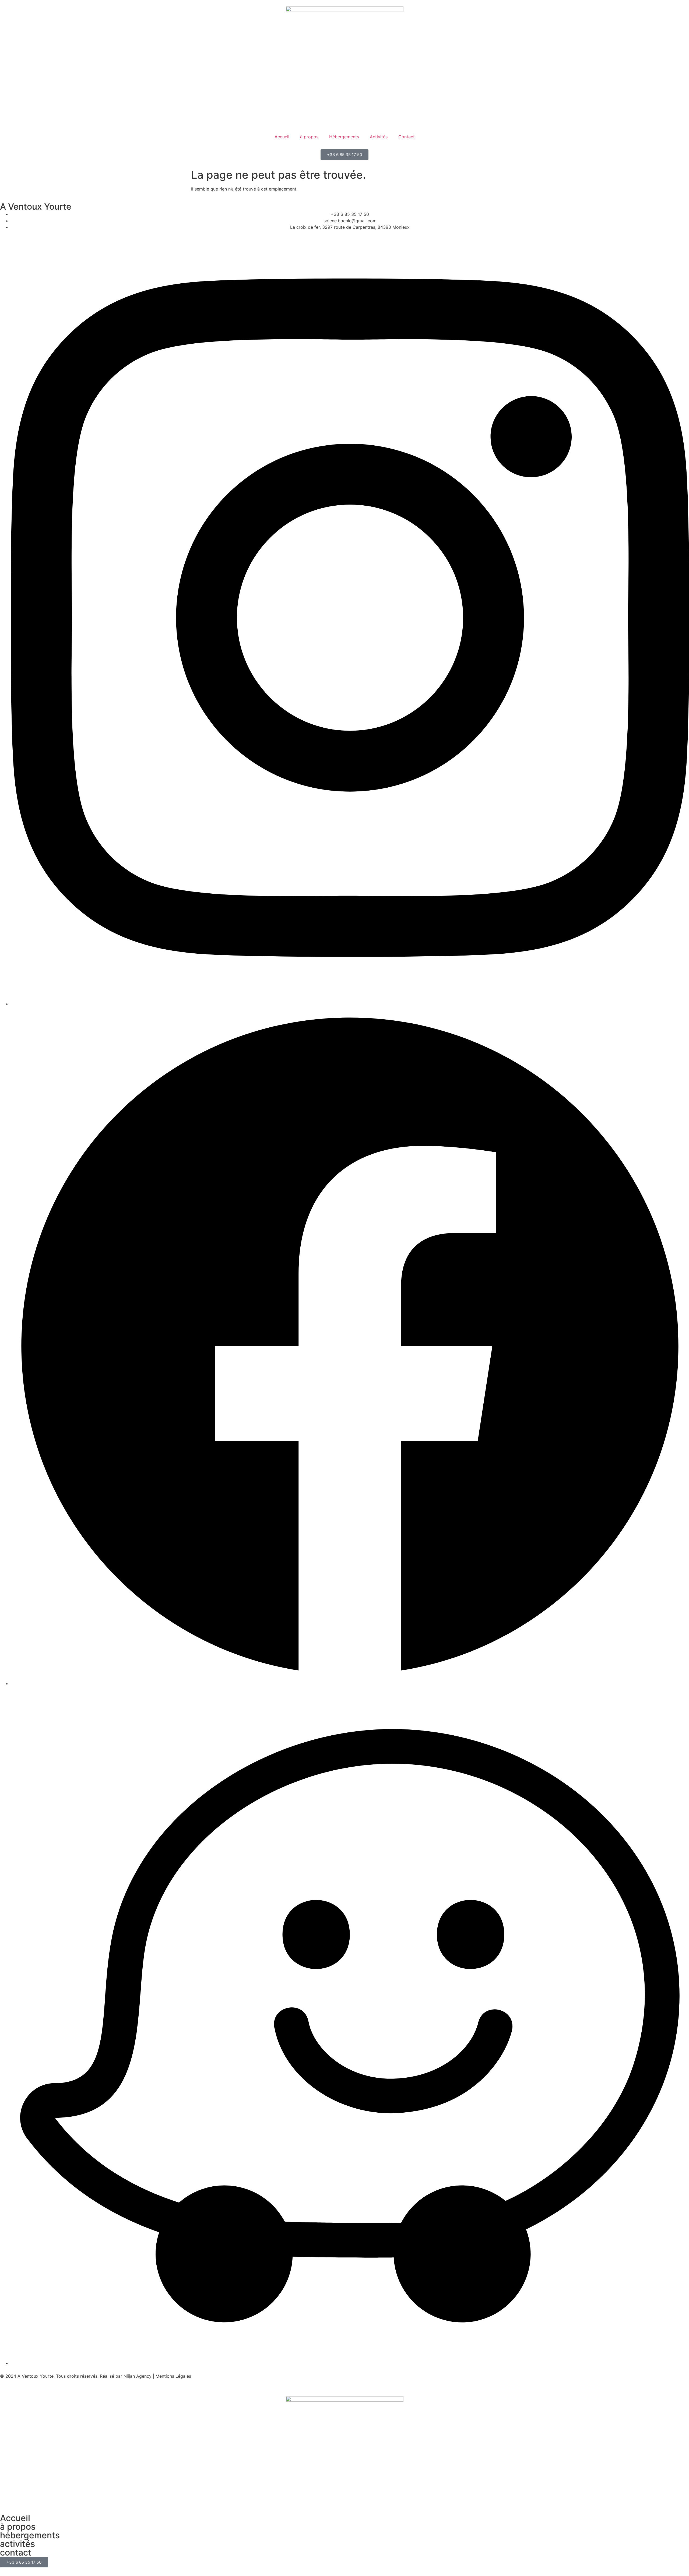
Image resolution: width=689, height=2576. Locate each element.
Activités (379, 137)
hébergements (30, 2535)
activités (17, 2544)
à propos (309, 137)
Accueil (282, 137)
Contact (407, 137)
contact (16, 2552)
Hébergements (344, 137)
